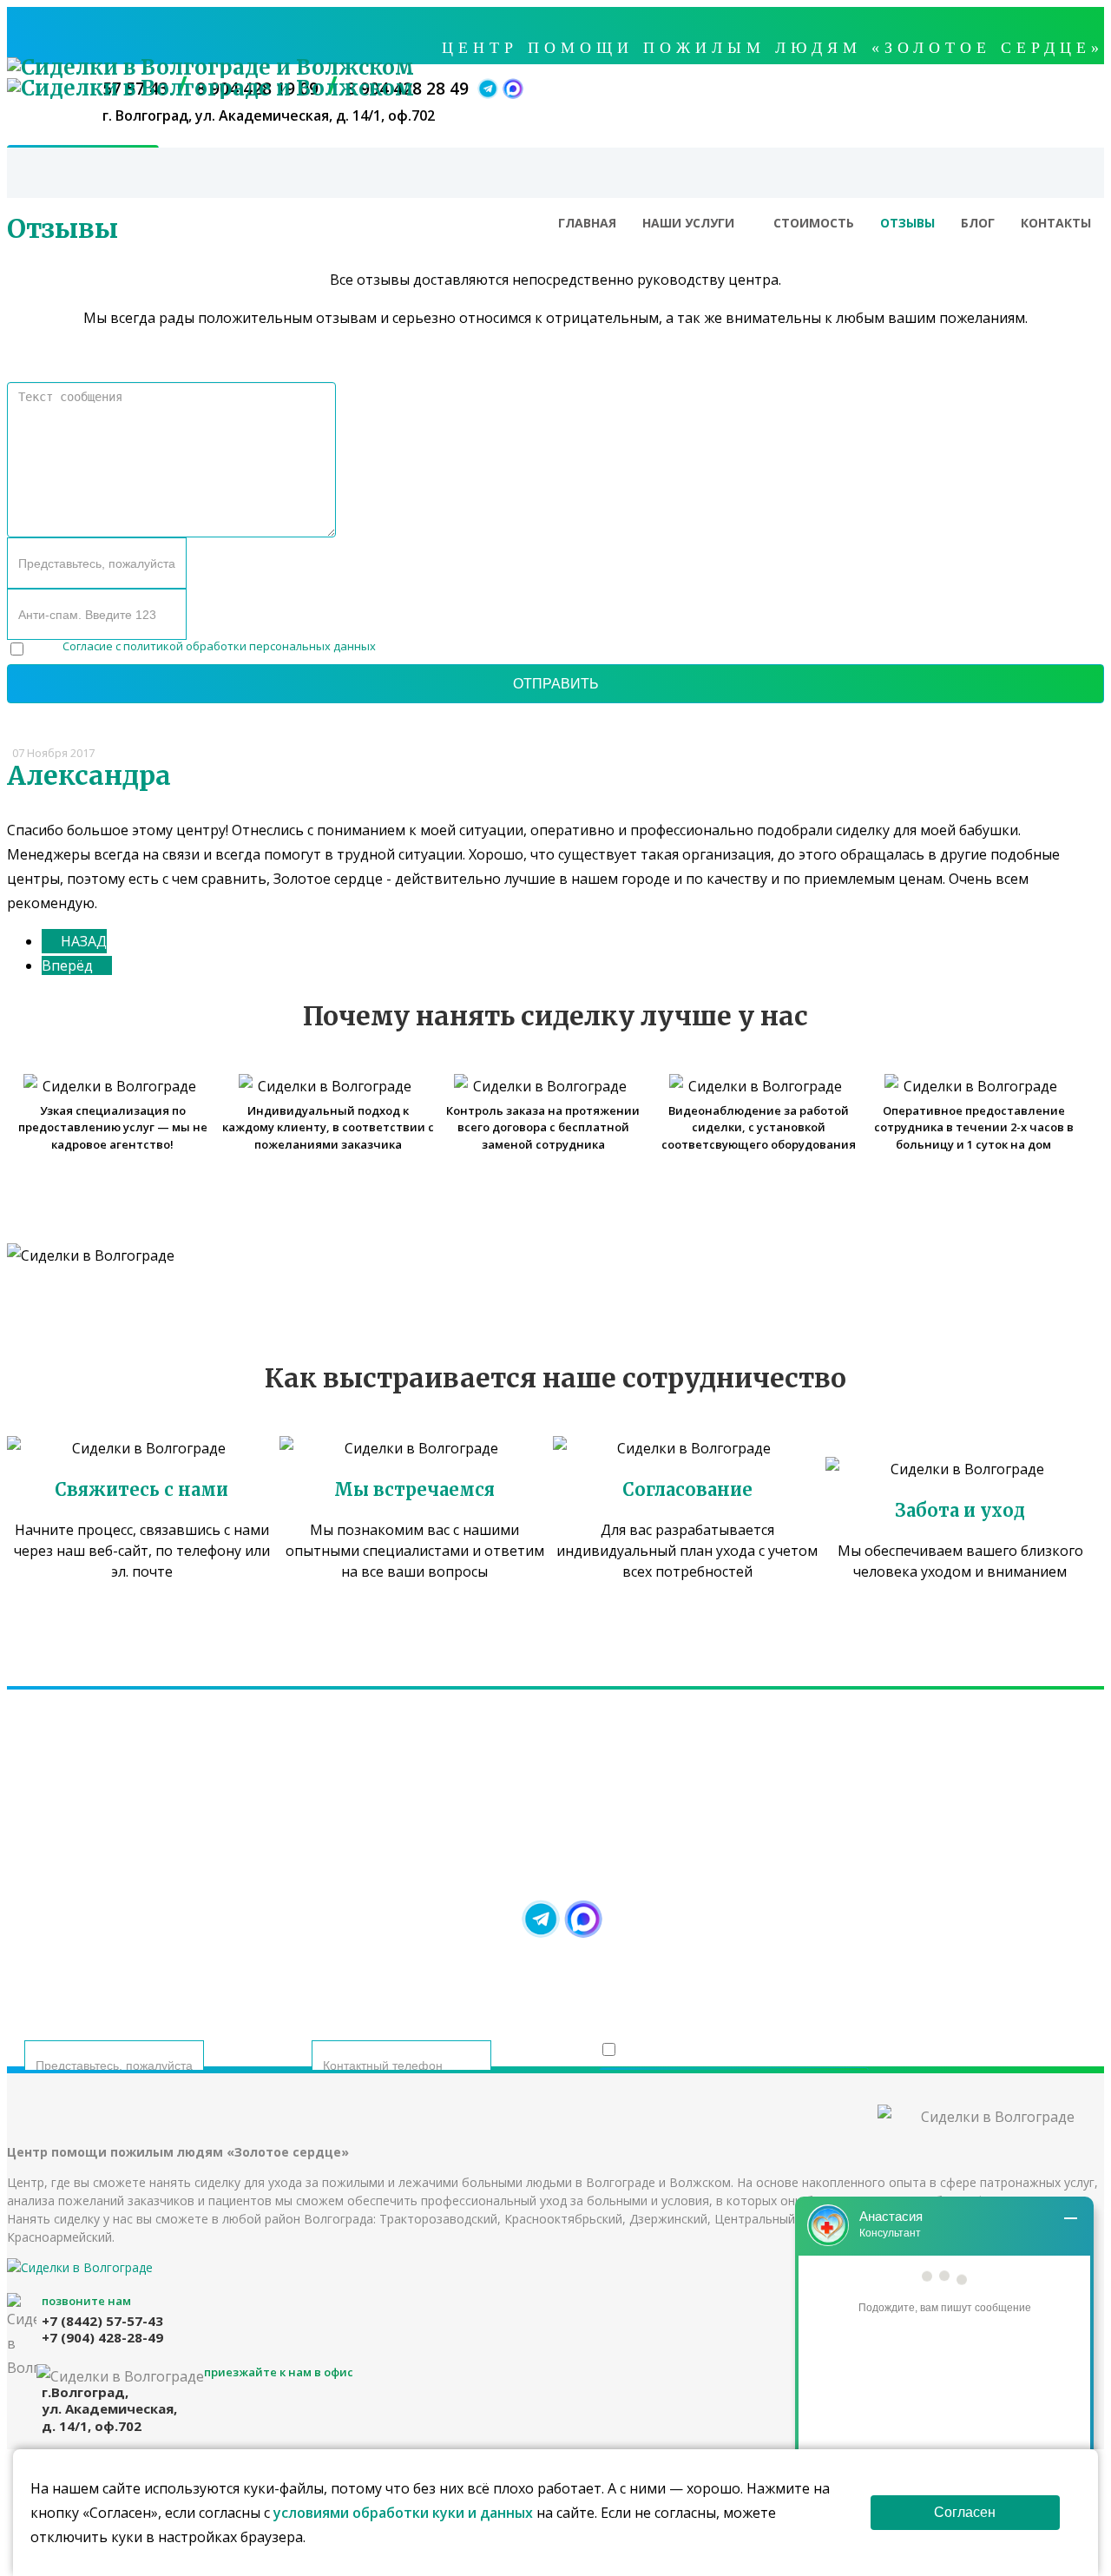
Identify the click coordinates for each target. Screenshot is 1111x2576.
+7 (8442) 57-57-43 (422, 1854)
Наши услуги (688, 223)
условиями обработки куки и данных (403, 2513)
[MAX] (583, 1919)
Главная (587, 223)
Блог (978, 223)
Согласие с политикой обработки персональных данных (219, 646)
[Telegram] (541, 1919)
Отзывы (907, 223)
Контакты (1056, 223)
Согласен (965, 2512)
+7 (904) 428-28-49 (689, 1854)
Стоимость (814, 223)
